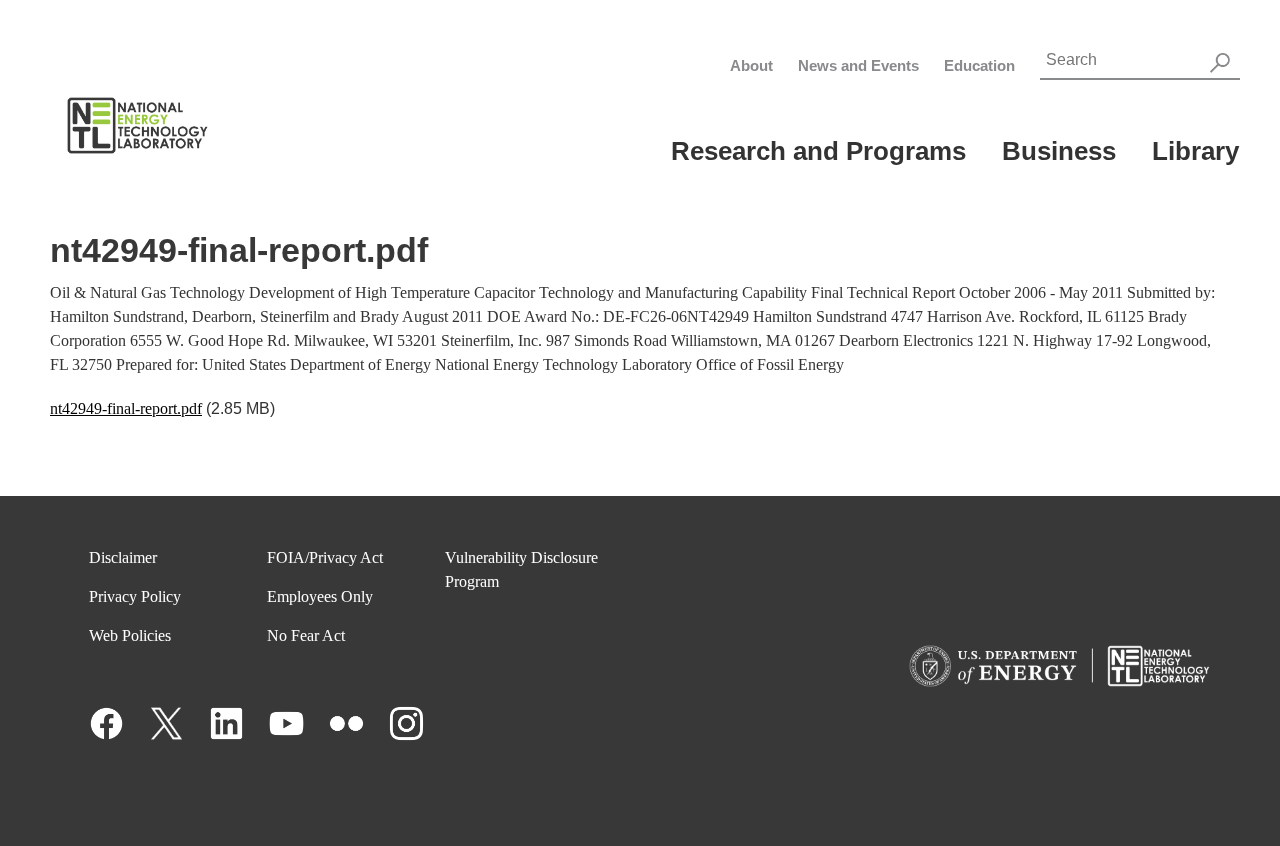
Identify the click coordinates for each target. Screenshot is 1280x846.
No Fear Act (306, 635)
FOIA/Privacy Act (325, 557)
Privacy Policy (135, 596)
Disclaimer (123, 557)
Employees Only (320, 596)
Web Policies (130, 635)
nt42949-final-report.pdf (126, 408)
